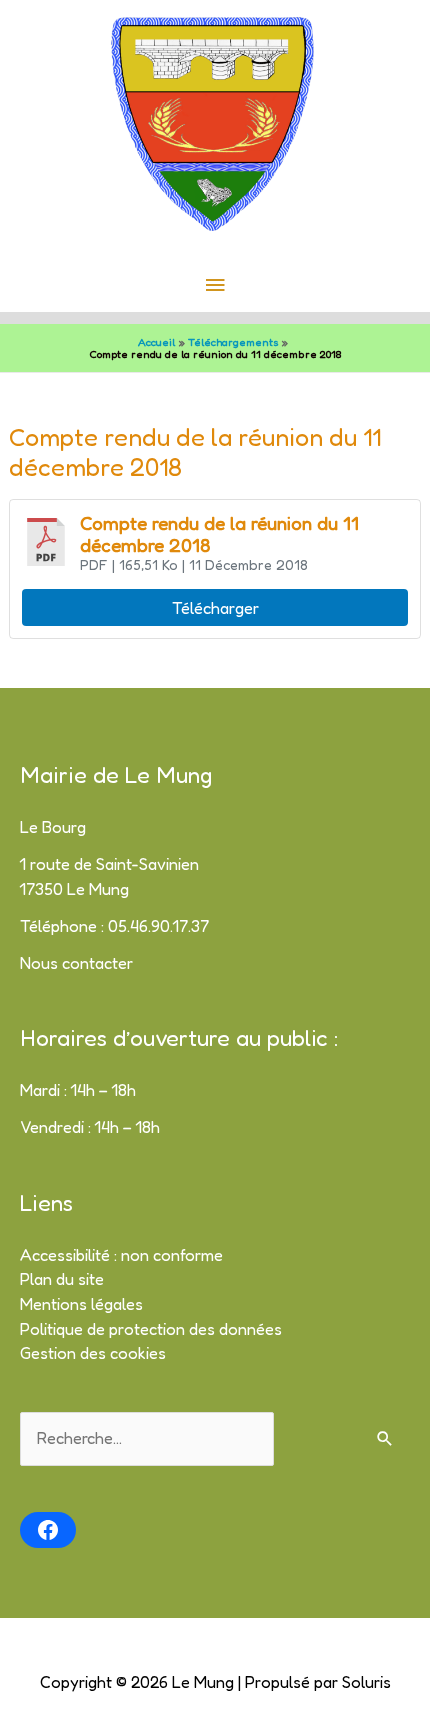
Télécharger (215, 608)
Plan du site (62, 1279)
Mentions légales (81, 1304)
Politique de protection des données (151, 1329)
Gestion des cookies (93, 1353)
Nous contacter (76, 963)
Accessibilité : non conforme (121, 1255)
